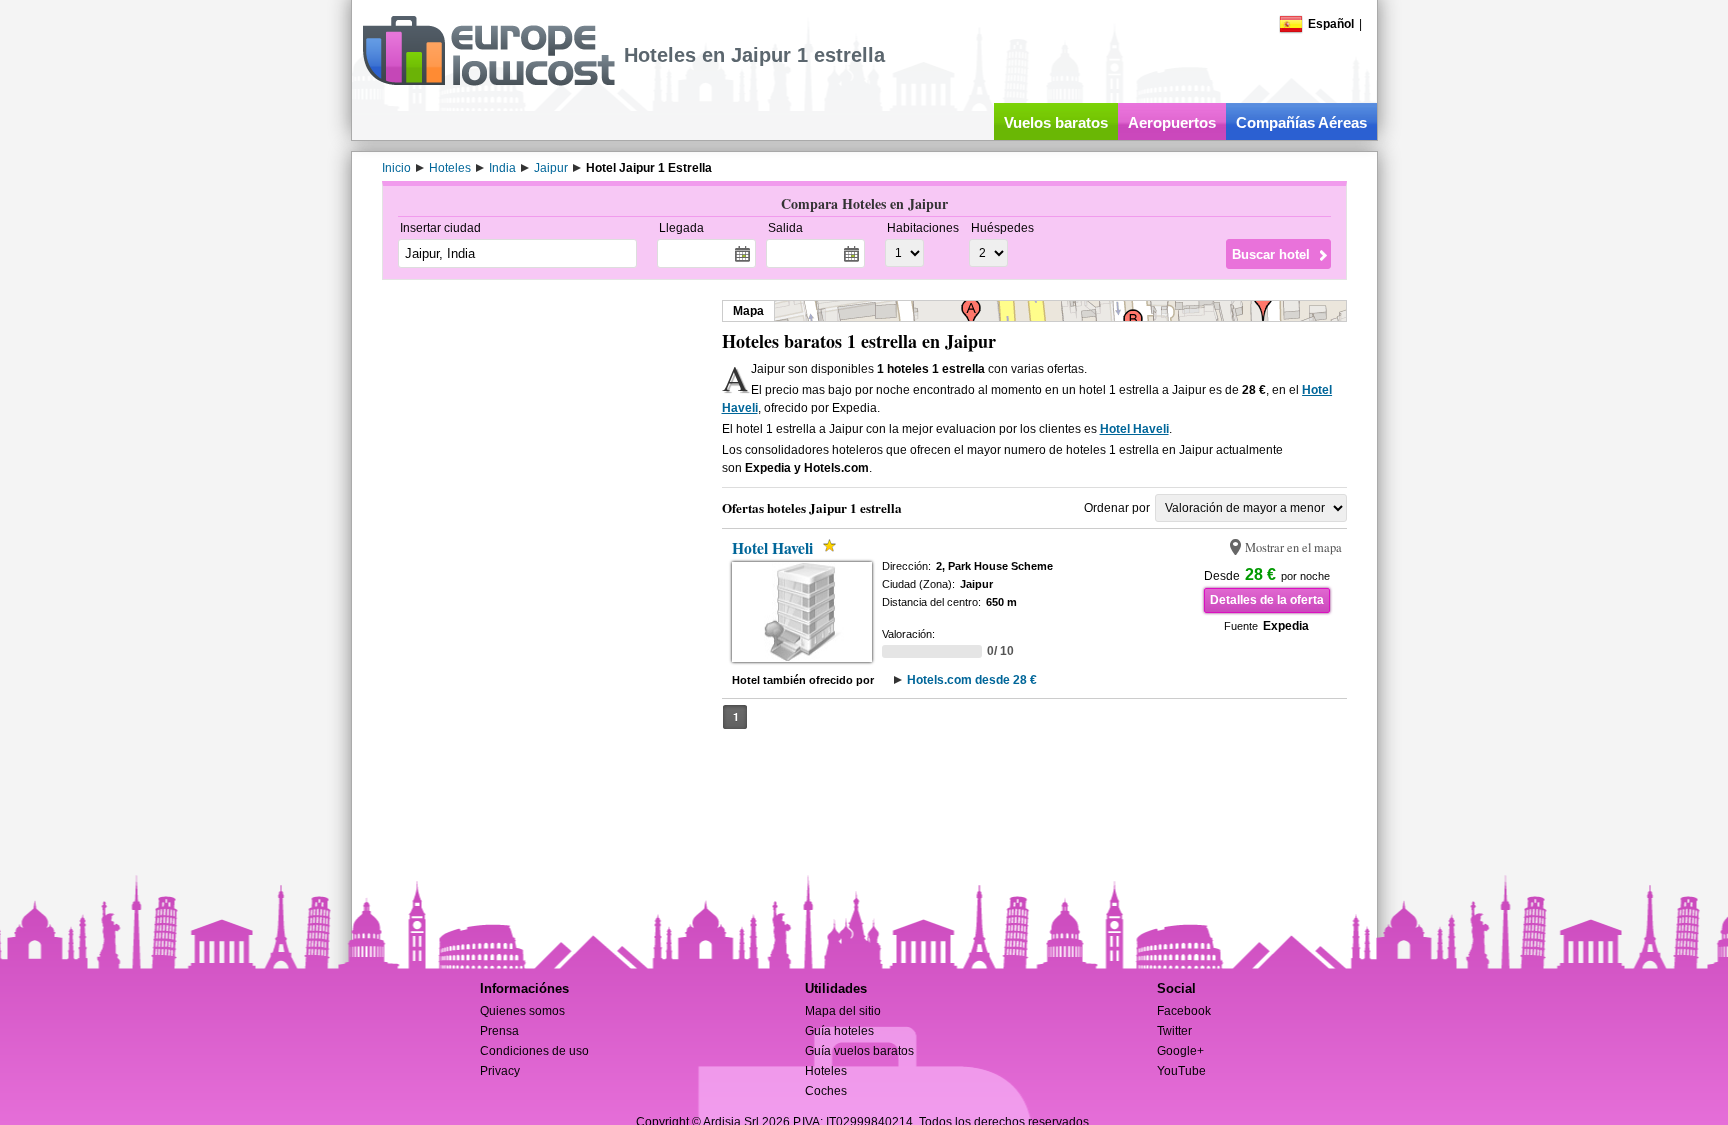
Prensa (499, 1031)
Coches (826, 1091)
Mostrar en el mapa (1293, 547)
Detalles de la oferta (1267, 600)
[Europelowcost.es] (488, 82)
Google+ (1180, 1051)
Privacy (500, 1071)
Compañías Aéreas (1301, 122)
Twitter (1174, 1031)
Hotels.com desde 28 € (972, 680)
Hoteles (826, 1071)
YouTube (1181, 1071)
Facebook (1184, 1011)
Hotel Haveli (1134, 429)
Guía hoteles (839, 1031)
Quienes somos (522, 1011)
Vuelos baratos (1056, 122)
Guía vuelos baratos (859, 1051)
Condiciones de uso (534, 1051)
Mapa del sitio (843, 1011)
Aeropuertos (1172, 122)
